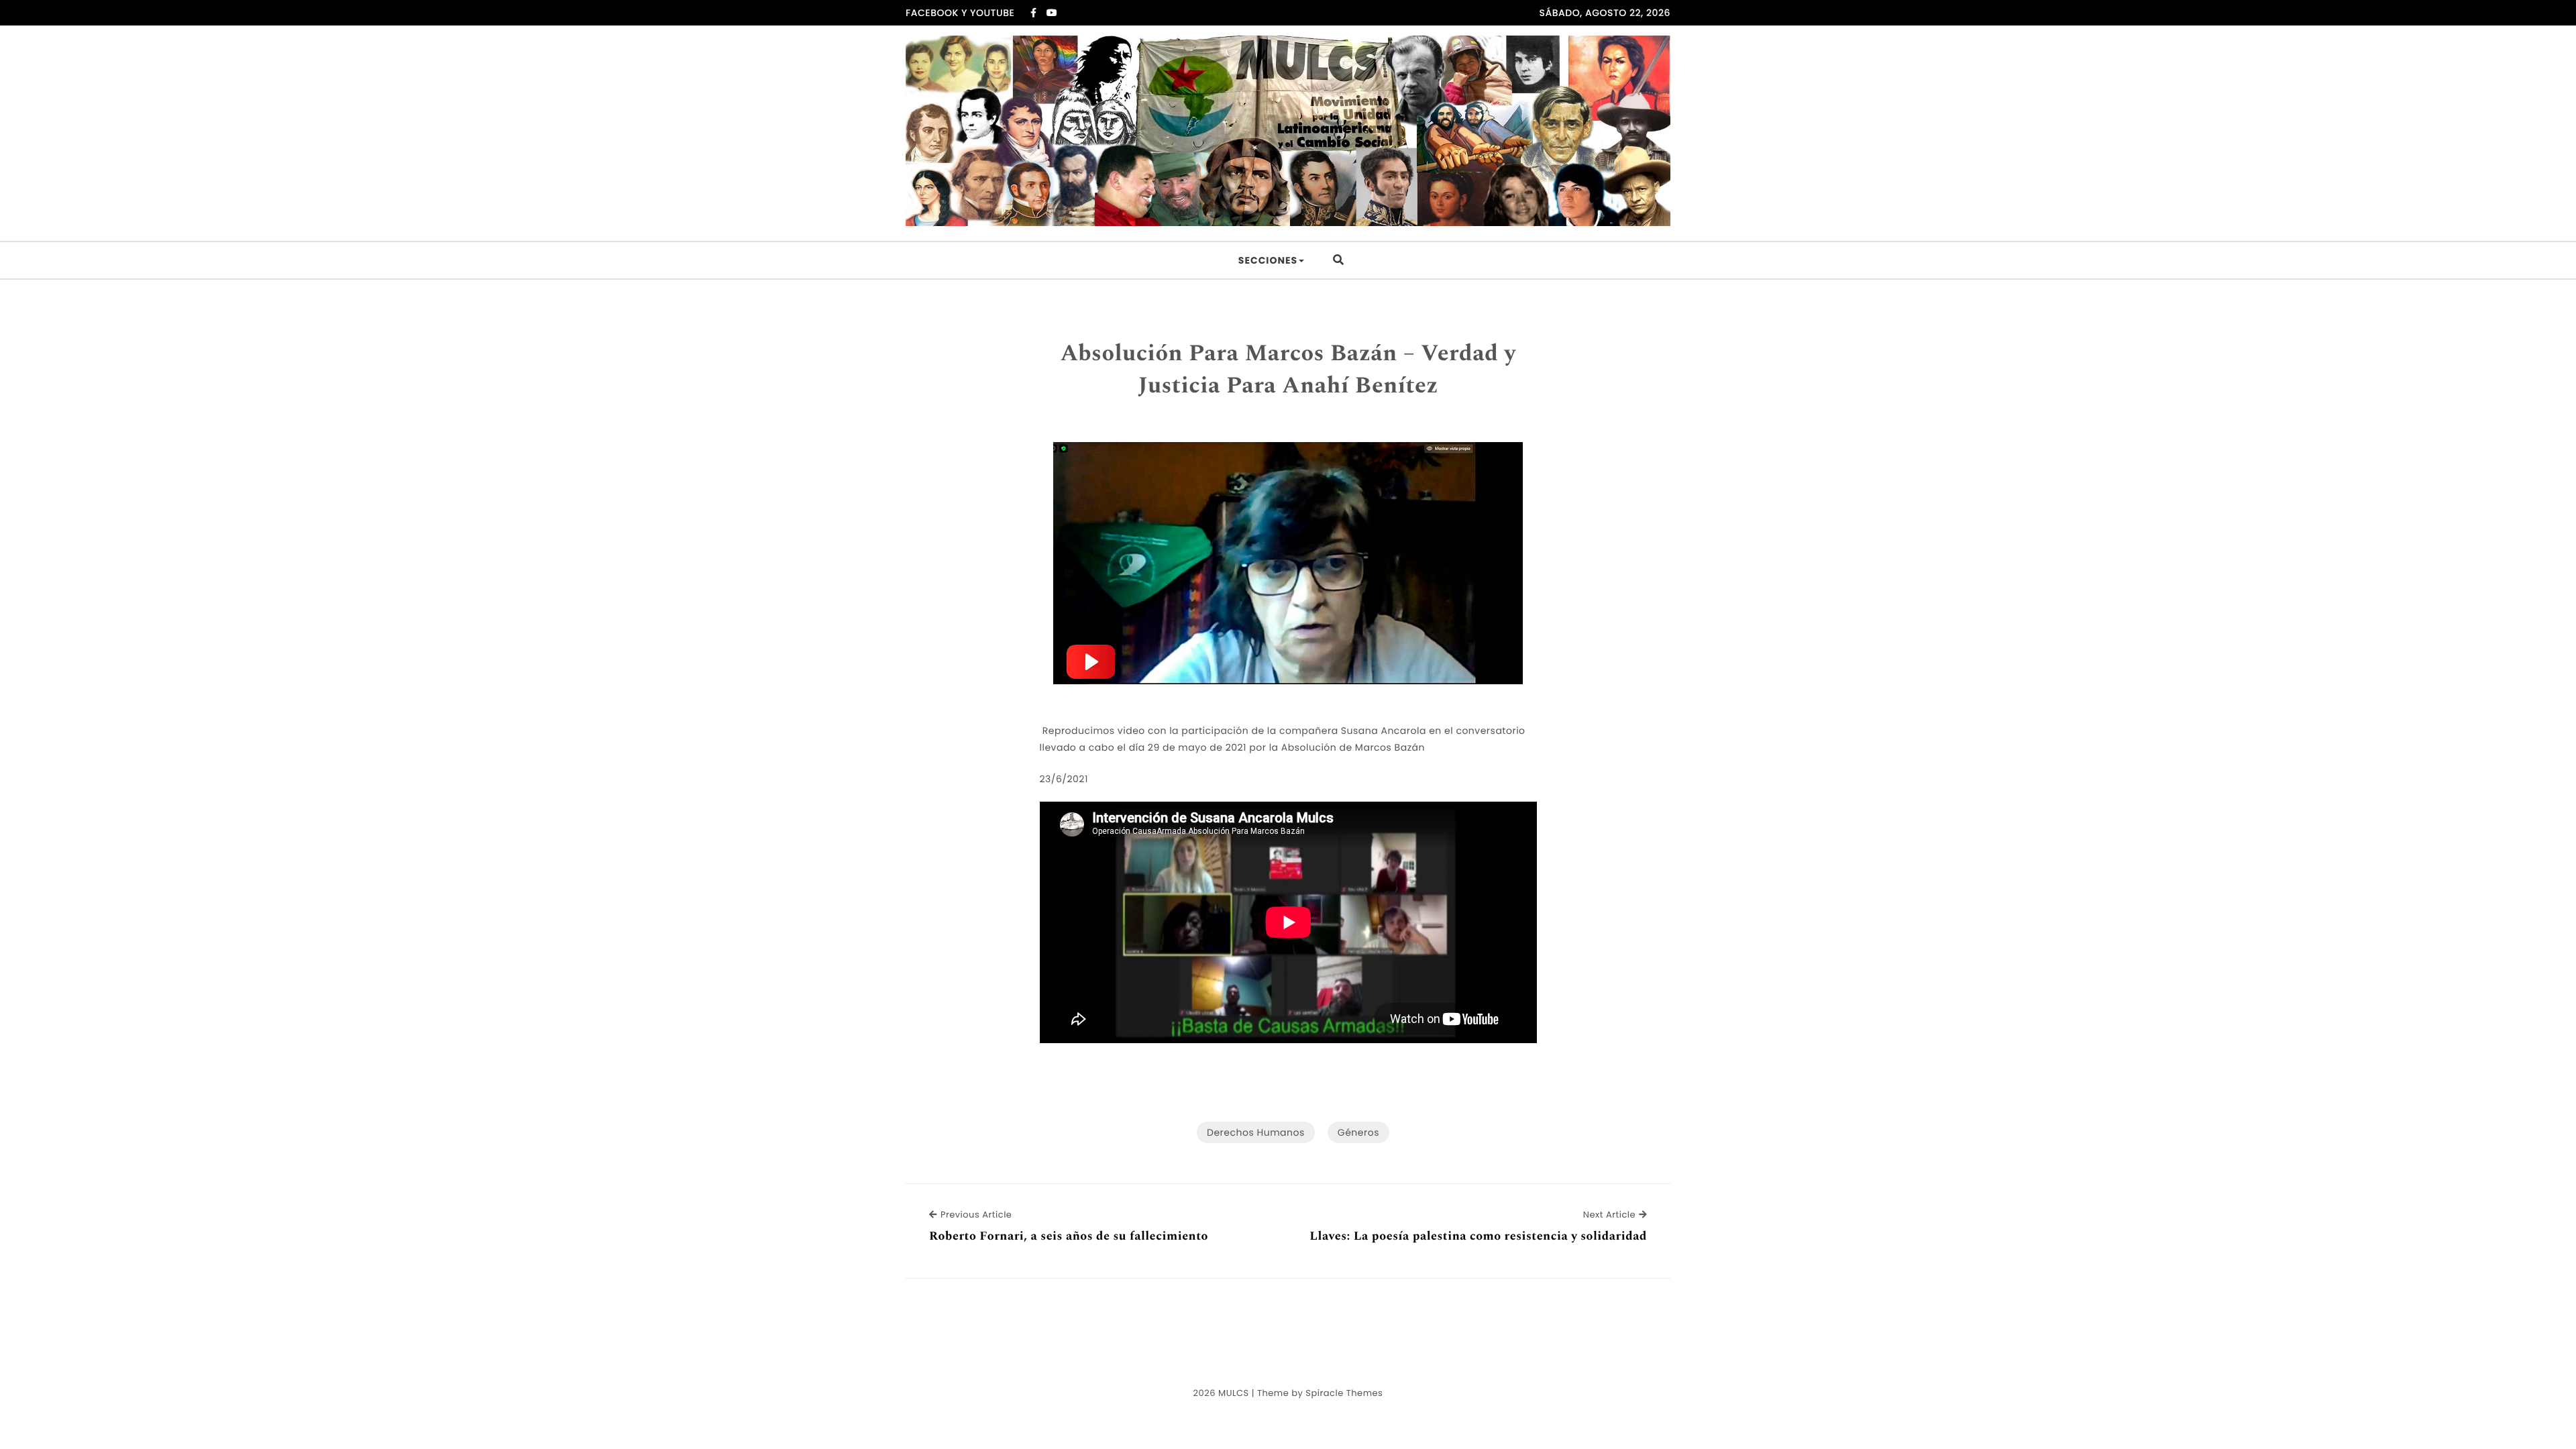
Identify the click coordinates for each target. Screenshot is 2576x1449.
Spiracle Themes (1344, 1393)
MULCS (1234, 1393)
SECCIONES (1268, 260)
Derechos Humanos (1256, 1132)
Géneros (1358, 1132)
